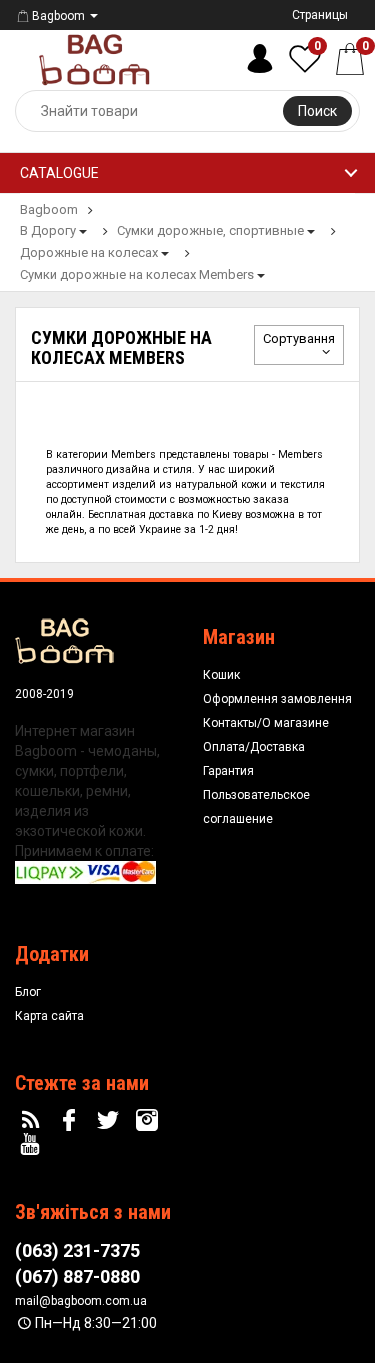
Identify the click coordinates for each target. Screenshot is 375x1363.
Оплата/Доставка (254, 747)
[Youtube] (33, 1145)
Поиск (317, 111)
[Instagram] (149, 1121)
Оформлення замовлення (277, 699)
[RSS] (33, 1121)
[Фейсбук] (72, 1121)
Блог (28, 992)
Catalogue (59, 173)
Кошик (221, 675)
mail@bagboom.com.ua (81, 1301)
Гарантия (228, 771)
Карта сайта (49, 1016)
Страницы (320, 15)
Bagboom (58, 16)
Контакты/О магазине (266, 723)
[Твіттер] (111, 1121)
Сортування (299, 338)
